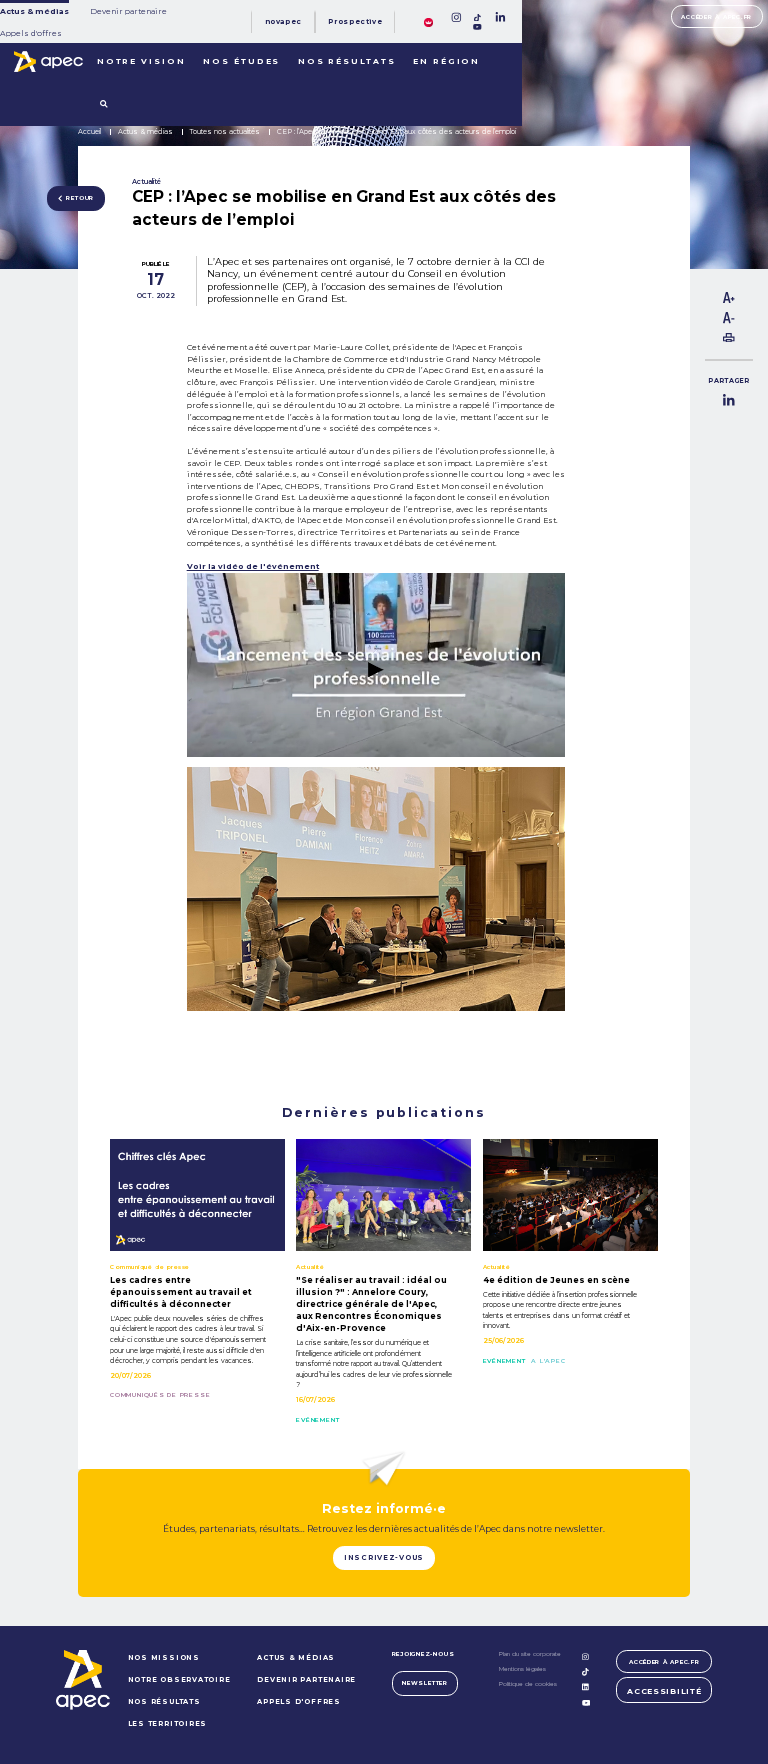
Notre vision (141, 61)
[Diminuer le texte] (729, 321)
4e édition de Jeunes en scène (556, 1280)
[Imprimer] (729, 339)
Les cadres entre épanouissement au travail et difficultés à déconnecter (181, 1292)
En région (446, 61)
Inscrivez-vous (384, 1557)
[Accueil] (48, 62)
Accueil (89, 131)
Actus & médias (34, 11)
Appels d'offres (31, 33)
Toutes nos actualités (225, 131)
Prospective (355, 21)
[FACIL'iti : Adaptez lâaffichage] (428, 21)
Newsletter (425, 1682)
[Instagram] (456, 17)
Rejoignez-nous (423, 1653)
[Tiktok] (478, 18)
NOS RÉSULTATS (164, 1701)
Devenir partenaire (128, 11)
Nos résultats (347, 61)
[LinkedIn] (500, 17)
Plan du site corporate (530, 1653)
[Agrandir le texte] (729, 300)
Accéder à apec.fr (716, 16)
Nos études (241, 61)
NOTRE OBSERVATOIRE (179, 1679)
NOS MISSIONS (164, 1657)
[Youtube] (477, 27)
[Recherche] (104, 104)
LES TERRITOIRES (168, 1723)
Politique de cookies (528, 1683)
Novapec (283, 21)
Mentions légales (522, 1668)
